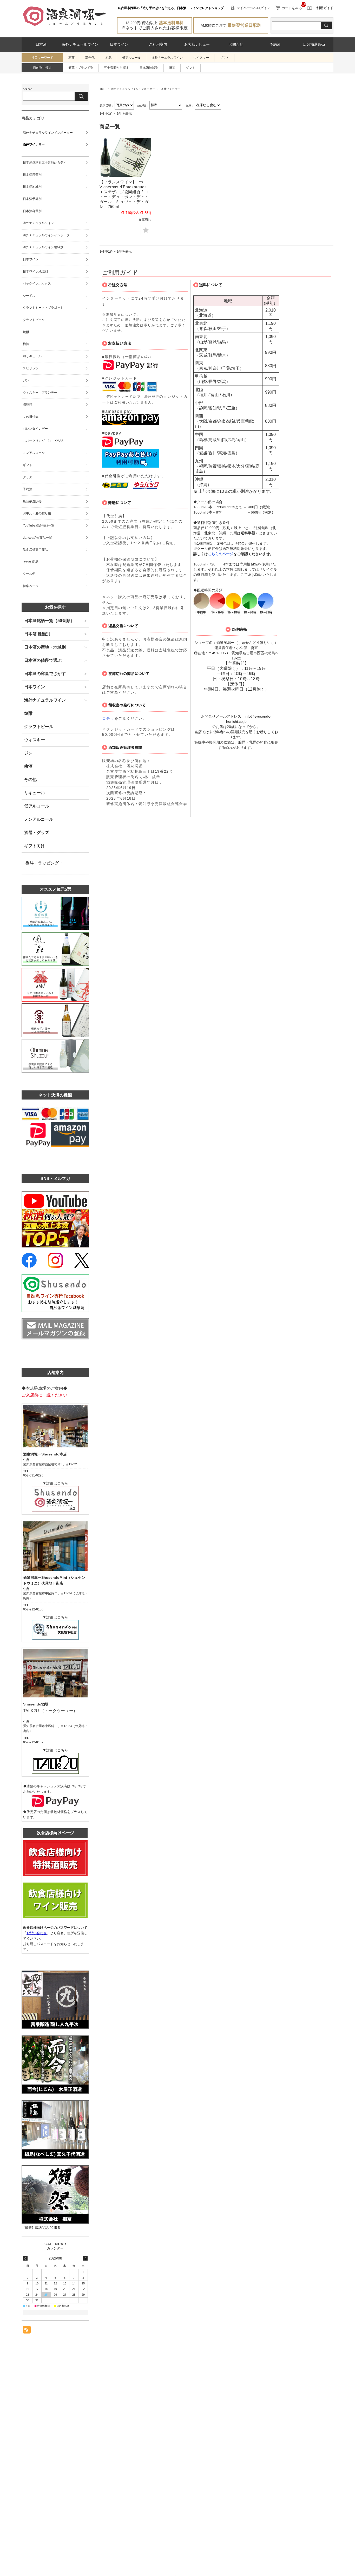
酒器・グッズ (37, 832)
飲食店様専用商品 (35, 550)
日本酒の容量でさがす (45, 674)
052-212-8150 (33, 1609)
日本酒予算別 (32, 199)
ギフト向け (35, 846)
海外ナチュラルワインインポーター (133, 89)
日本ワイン (119, 45)
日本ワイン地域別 (35, 272)
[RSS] (27, 2331)
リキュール (35, 793)
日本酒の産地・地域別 (45, 647)
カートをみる (292, 8)
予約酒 (275, 45)
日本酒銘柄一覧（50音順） (49, 621)
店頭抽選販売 (314, 45)
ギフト (224, 58)
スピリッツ (31, 368)
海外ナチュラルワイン (80, 45)
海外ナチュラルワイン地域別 (43, 247)
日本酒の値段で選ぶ (43, 660)
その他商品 (31, 562)
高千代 (90, 58)
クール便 (29, 574)
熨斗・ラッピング (42, 863)
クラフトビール (34, 320)
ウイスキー (201, 58)
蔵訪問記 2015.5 (47, 2228)
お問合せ (236, 45)
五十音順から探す (116, 68)
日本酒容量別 (32, 211)
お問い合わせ (37, 1933)
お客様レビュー (197, 45)
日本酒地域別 (149, 68)
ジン (26, 380)
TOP (102, 89)
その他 (30, 780)
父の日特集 (31, 417)
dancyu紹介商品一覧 (37, 538)
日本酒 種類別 (37, 634)
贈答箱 (28, 404)
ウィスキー (35, 740)
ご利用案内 (158, 45)
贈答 (172, 68)
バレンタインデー (35, 429)
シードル (29, 296)
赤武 (108, 58)
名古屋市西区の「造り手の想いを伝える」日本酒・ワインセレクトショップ (171, 8)
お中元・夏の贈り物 (37, 513)
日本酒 (41, 45)
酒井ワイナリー (34, 144)
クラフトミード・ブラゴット (43, 308)
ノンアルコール (34, 453)
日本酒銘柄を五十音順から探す (45, 163)
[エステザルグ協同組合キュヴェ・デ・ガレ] (125, 157)
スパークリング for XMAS (43, 441)
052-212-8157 (33, 1742)
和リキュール (32, 356)
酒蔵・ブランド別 (81, 68)
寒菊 (71, 58)
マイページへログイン (253, 8)
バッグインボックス (37, 284)
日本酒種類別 (32, 175)
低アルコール (132, 58)
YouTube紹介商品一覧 (39, 525)
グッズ (28, 477)
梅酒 (26, 344)
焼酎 (26, 332)
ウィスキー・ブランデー (40, 393)
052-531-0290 (33, 1475)
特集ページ (31, 586)
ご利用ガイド (323, 8)
